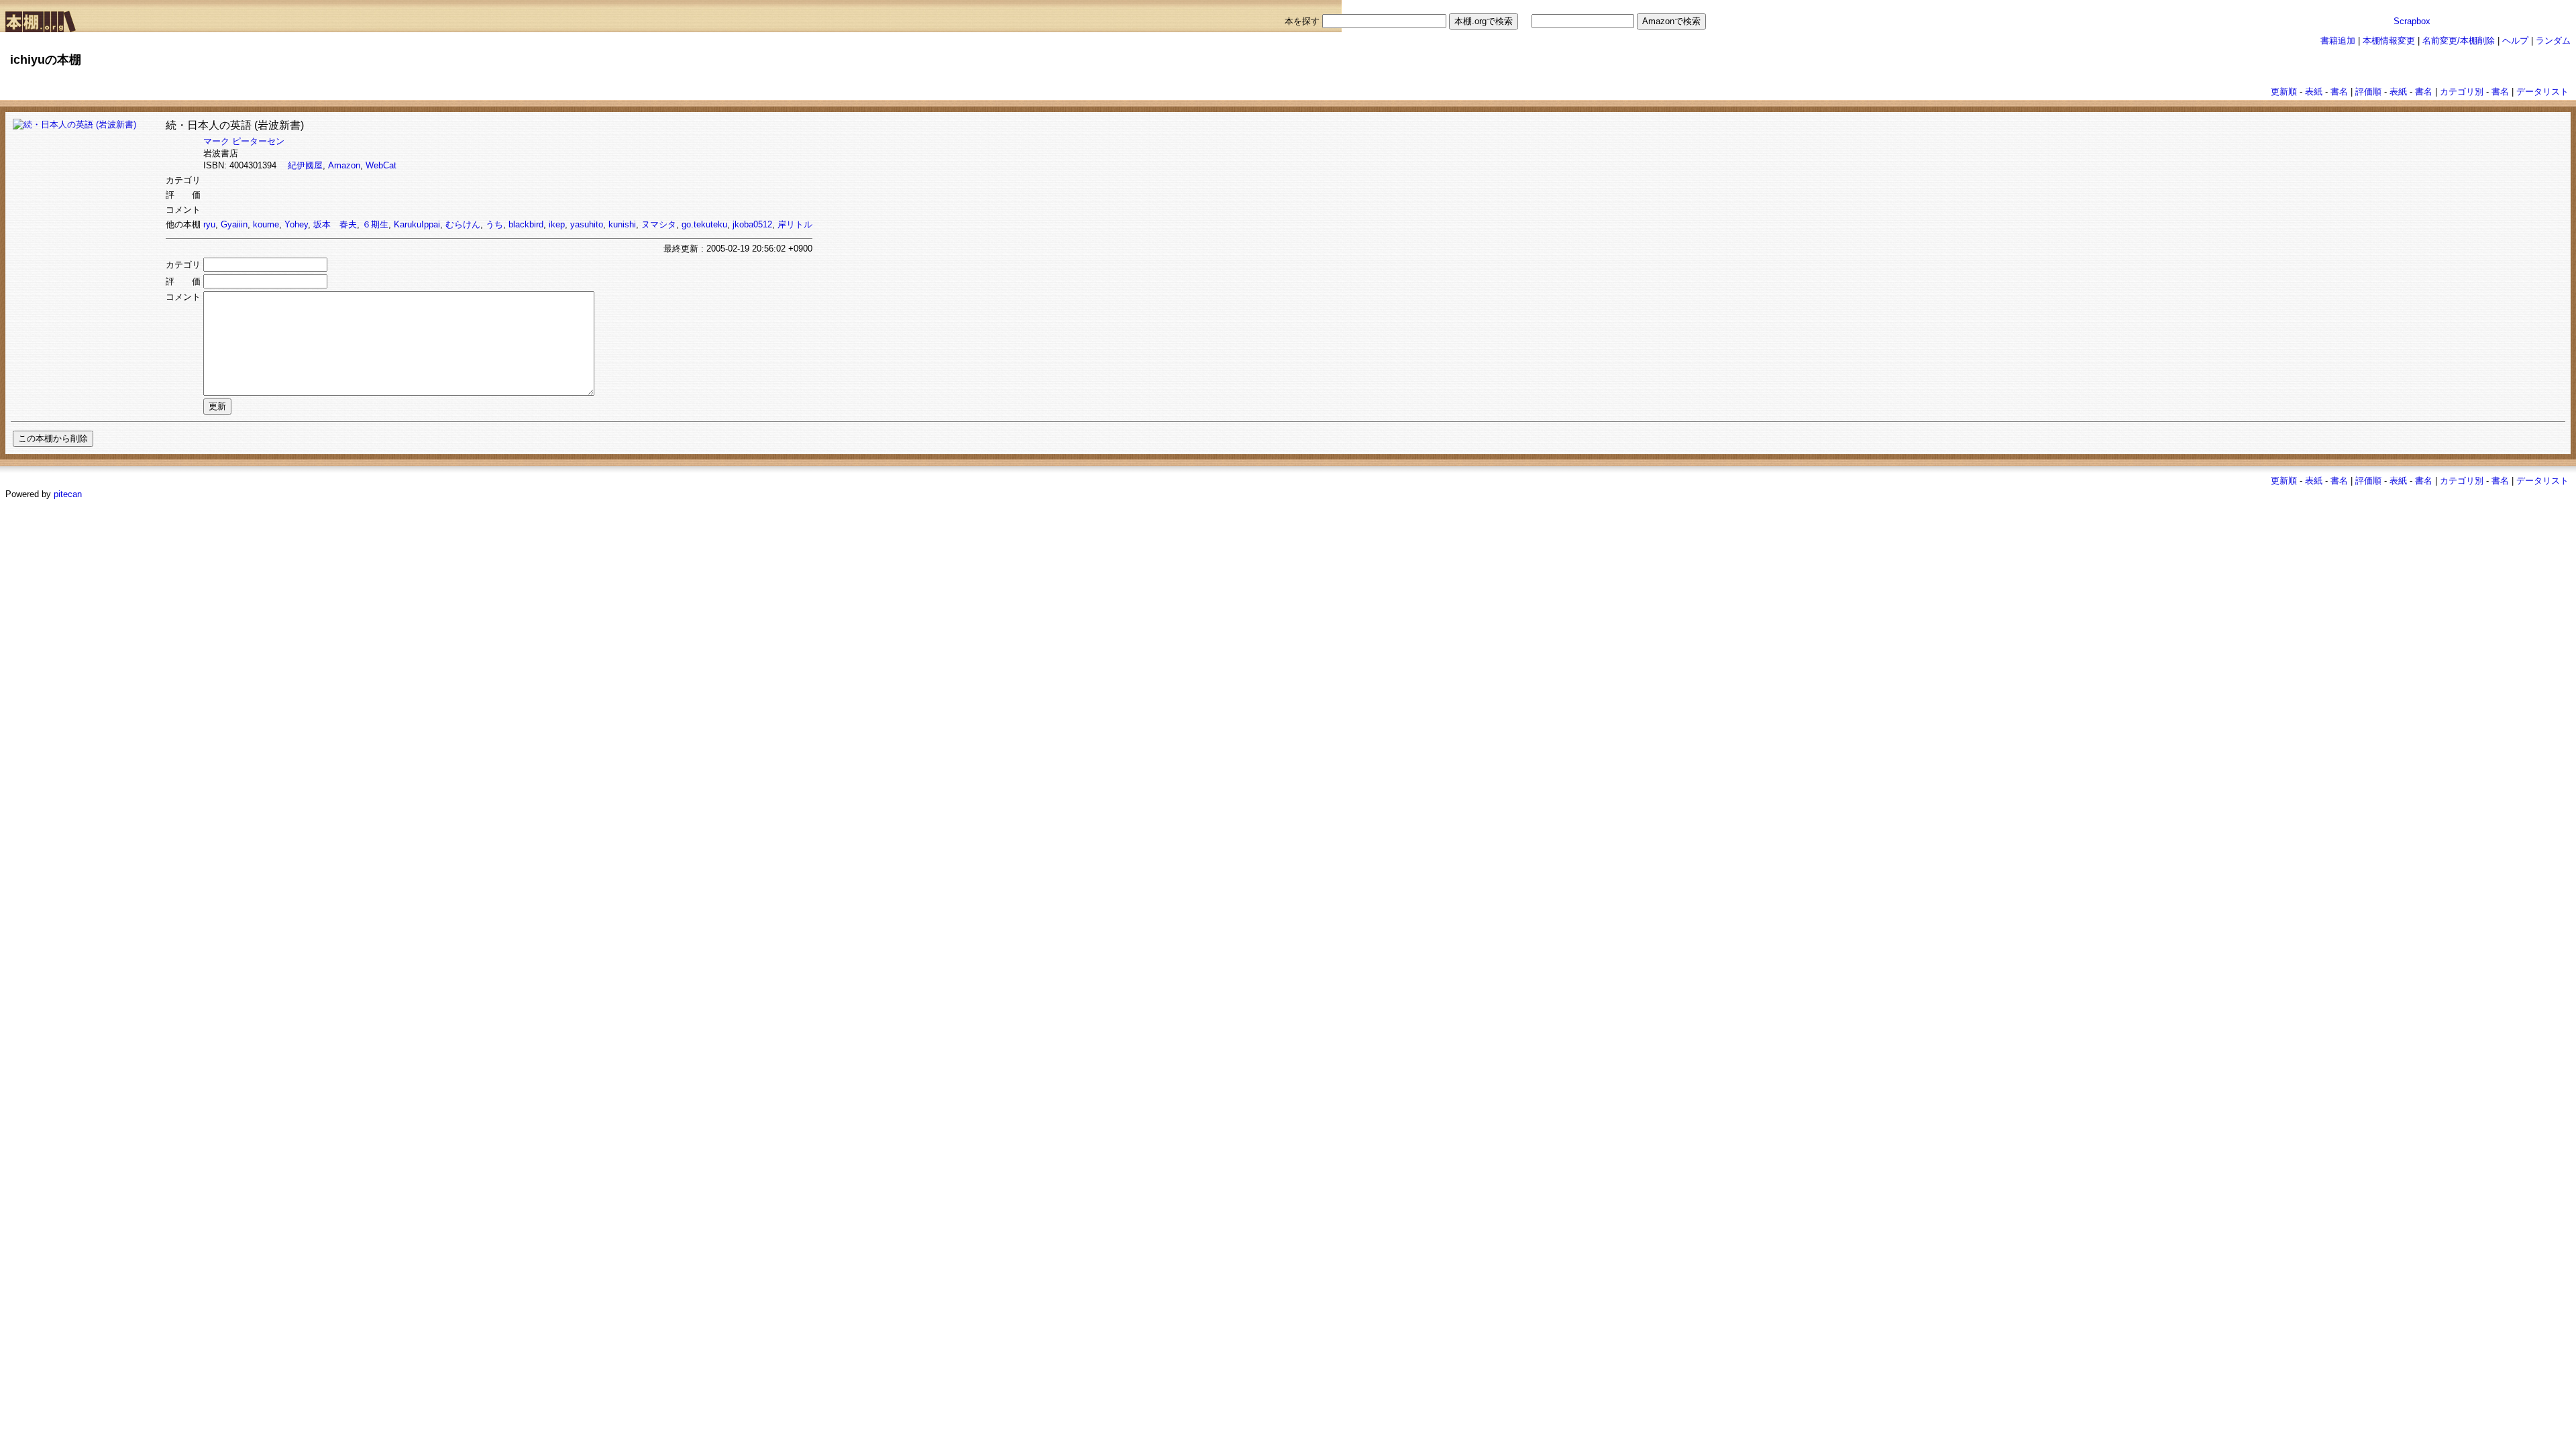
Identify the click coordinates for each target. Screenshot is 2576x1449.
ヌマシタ (659, 224)
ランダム (2553, 41)
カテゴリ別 (2462, 92)
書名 (2339, 92)
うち (494, 224)
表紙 (2314, 92)
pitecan (68, 494)
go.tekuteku (704, 224)
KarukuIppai (417, 224)
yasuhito (587, 224)
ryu (209, 224)
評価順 (2368, 92)
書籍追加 (2338, 41)
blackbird (526, 224)
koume (266, 224)
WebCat (381, 165)
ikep (557, 224)
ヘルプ (2515, 41)
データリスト (2542, 92)
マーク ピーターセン (244, 141)
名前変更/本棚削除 (2459, 41)
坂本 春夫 (335, 224)
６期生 (375, 224)
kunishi (622, 224)
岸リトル (795, 224)
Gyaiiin (234, 224)
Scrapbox (2412, 21)
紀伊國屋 (305, 165)
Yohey (296, 224)
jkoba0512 (752, 224)
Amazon (344, 165)
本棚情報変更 (2389, 41)
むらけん (463, 224)
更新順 (2284, 92)
